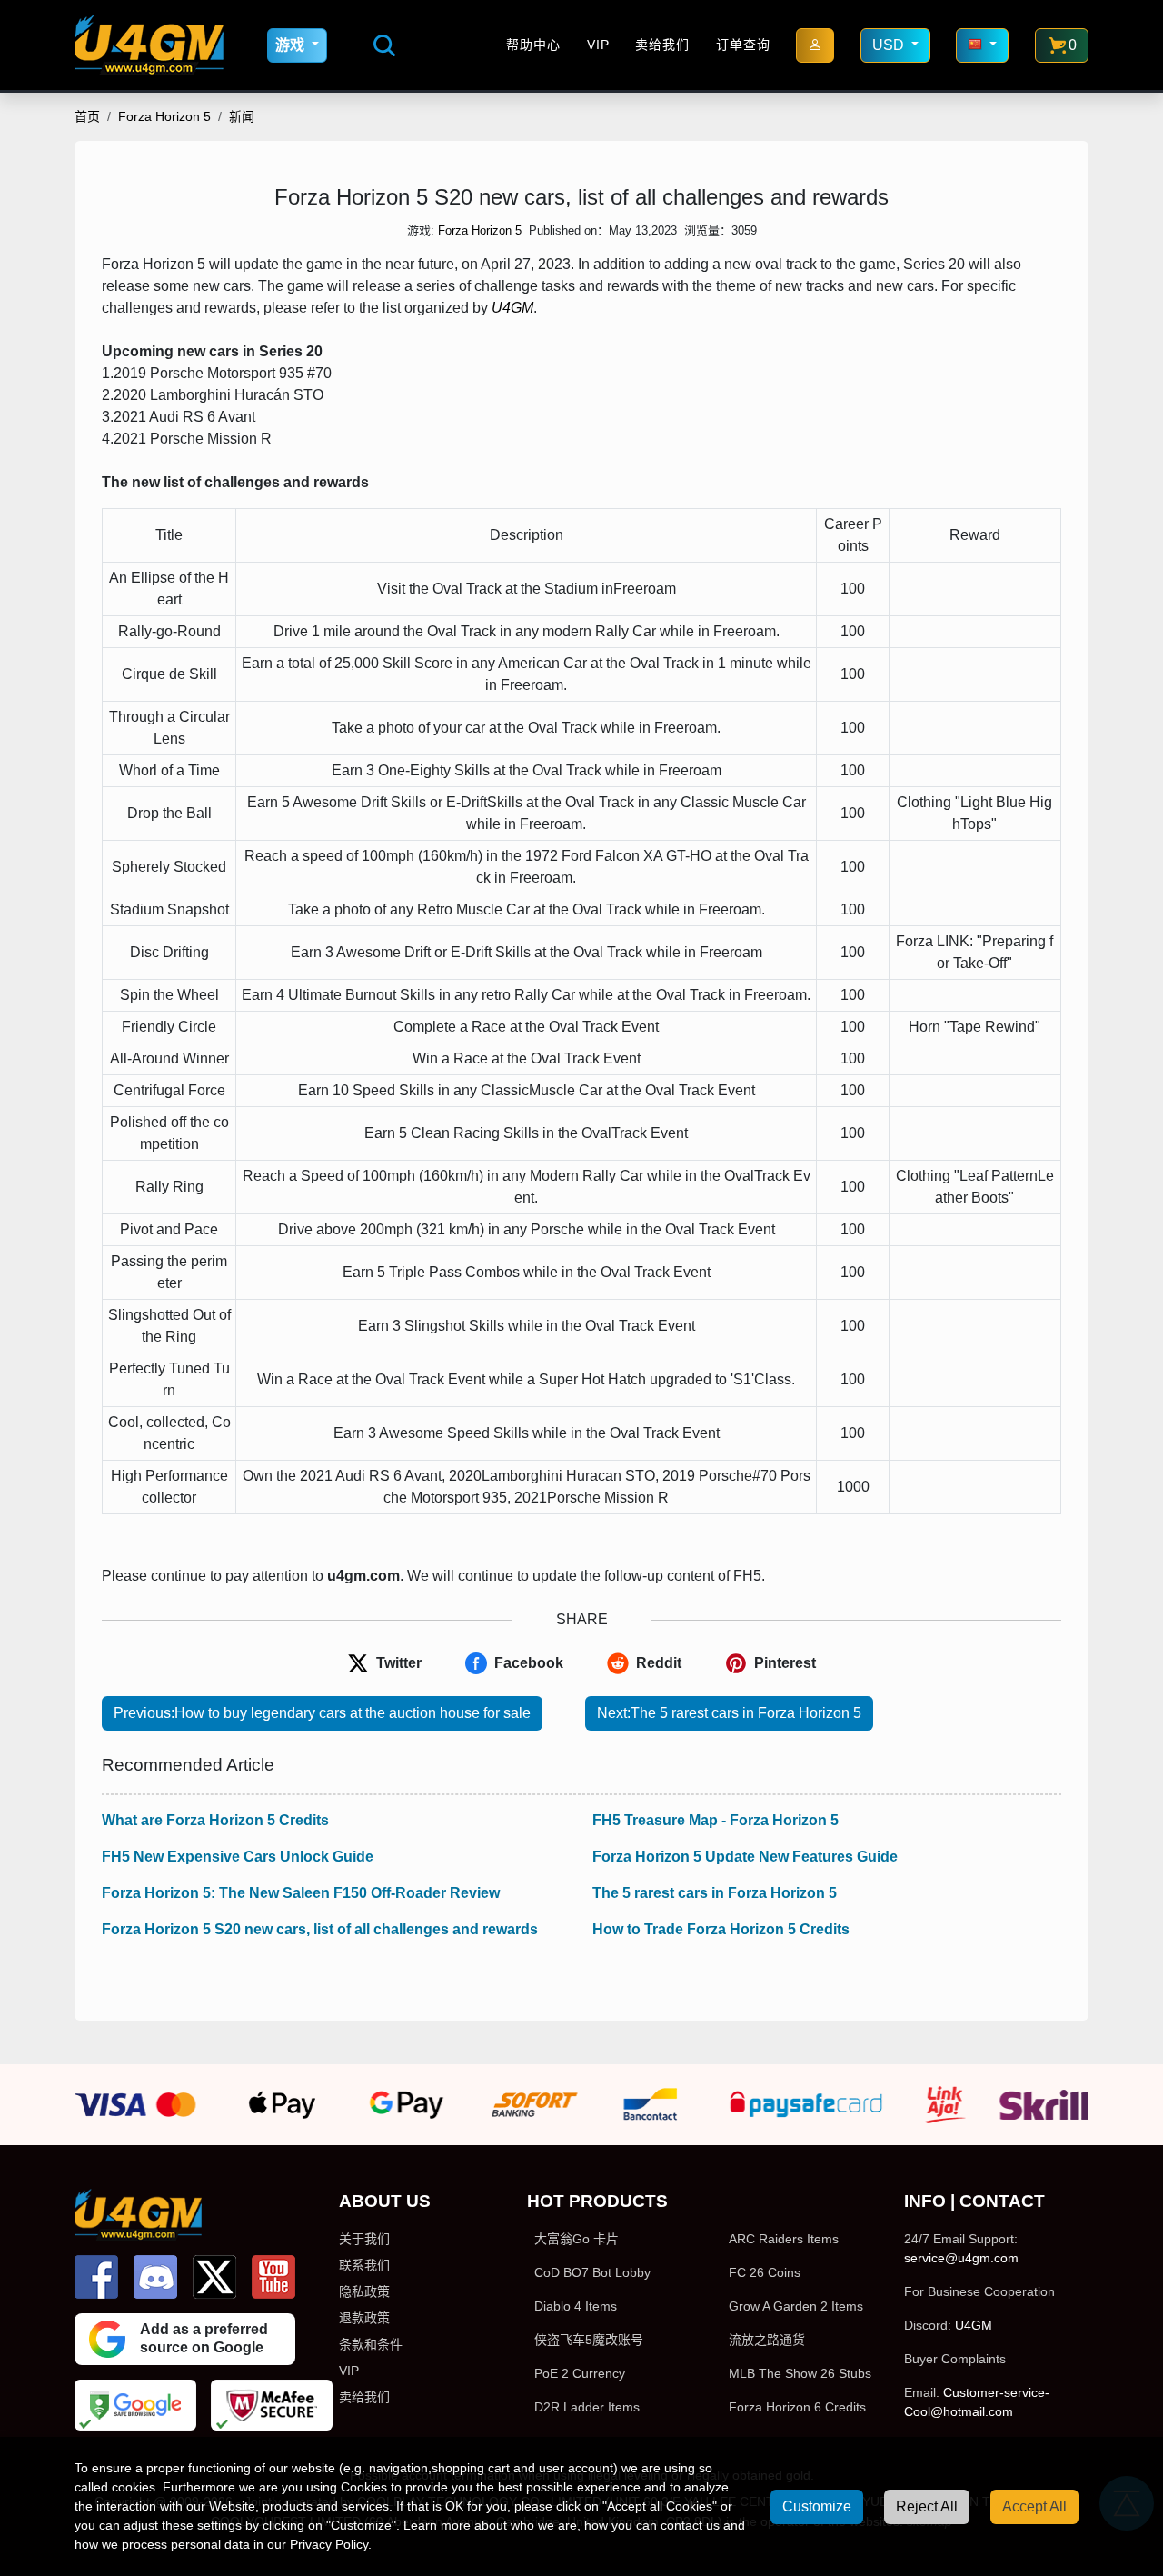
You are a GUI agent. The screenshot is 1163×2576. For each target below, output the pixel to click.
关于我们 (364, 2239)
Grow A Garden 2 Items (796, 2306)
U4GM (512, 308)
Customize (817, 2506)
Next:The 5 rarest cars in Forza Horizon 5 (729, 1713)
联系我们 (364, 2265)
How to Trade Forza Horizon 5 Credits (721, 1929)
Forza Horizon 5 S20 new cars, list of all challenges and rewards (320, 1929)
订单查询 (743, 45)
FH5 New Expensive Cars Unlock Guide (238, 1857)
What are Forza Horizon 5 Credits (215, 1820)
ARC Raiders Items (784, 2239)
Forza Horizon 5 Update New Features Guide (745, 1857)
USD (890, 45)
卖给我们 (662, 45)
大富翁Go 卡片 (577, 2239)
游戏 (292, 45)
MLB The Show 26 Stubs (800, 2373)
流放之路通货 (767, 2340)
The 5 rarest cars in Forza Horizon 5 (715, 1893)
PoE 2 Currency (580, 2373)
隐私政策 (364, 2291)
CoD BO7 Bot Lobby (592, 2272)
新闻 (242, 116)
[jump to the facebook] (96, 2277)
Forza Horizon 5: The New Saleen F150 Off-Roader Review (301, 1893)
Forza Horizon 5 (164, 116)
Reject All (927, 2506)
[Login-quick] (815, 45)
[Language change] (982, 45)
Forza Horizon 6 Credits (797, 2407)
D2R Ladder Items (587, 2407)
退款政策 (364, 2318)
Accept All (1034, 2506)
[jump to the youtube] (273, 2277)
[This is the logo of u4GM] (149, 45)
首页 (87, 116)
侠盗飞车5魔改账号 (589, 2340)
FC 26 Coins (765, 2272)
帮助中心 (533, 45)
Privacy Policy (329, 2544)
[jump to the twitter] (214, 2277)
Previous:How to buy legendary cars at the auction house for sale (322, 1713)
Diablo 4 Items (576, 2306)
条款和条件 (371, 2344)
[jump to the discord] (155, 2277)
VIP (598, 45)
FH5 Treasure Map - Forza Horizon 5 (716, 1820)
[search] (384, 45)
